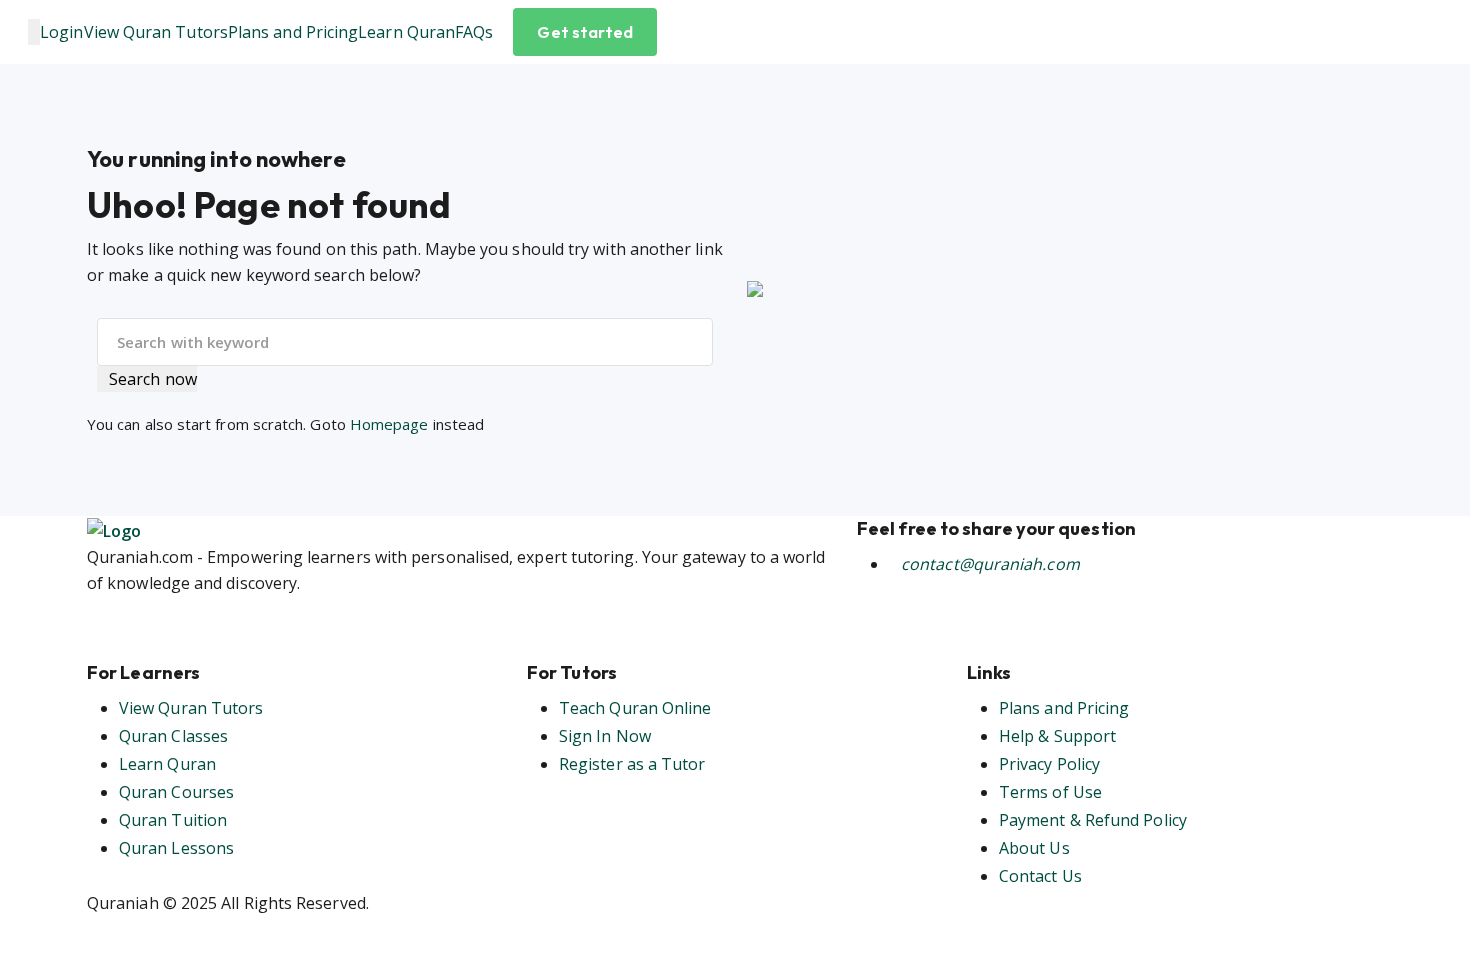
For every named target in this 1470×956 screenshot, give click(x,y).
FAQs (474, 32)
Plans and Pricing (293, 32)
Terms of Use (1050, 792)
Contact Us (1040, 876)
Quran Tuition (173, 820)
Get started (585, 32)
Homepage (389, 424)
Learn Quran (406, 32)
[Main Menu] (34, 32)
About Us (1034, 848)
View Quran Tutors (156, 32)
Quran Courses (176, 792)
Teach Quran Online (635, 708)
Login (61, 32)
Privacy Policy (1049, 764)
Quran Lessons (176, 848)
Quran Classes (173, 736)
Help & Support (1057, 736)
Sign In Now (605, 736)
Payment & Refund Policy (1093, 820)
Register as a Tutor (632, 764)
